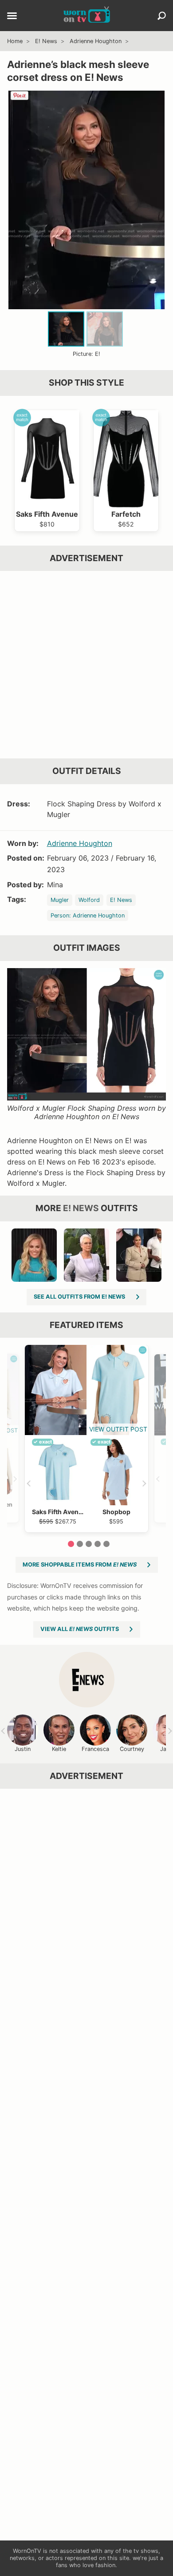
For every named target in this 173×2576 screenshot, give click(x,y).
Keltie (59, 1749)
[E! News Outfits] (87, 1680)
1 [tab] (71, 1544)
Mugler (60, 900)
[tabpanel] (86, 1438)
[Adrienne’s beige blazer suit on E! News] (139, 1255)
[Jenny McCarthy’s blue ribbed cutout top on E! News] (34, 1255)
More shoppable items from (80, 1565)
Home (15, 41)
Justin (23, 1749)
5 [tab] (106, 1544)
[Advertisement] (86, 665)
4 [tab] (98, 1544)
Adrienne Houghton (96, 41)
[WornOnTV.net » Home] (87, 16)
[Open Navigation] (12, 16)
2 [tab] (80, 1544)
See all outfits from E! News (79, 1297)
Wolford (89, 900)
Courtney (132, 1749)
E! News (46, 41)
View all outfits (80, 1629)
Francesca (95, 1749)
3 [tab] (89, 1544)
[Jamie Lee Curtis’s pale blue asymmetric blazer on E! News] (86, 1255)
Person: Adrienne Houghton (88, 915)
